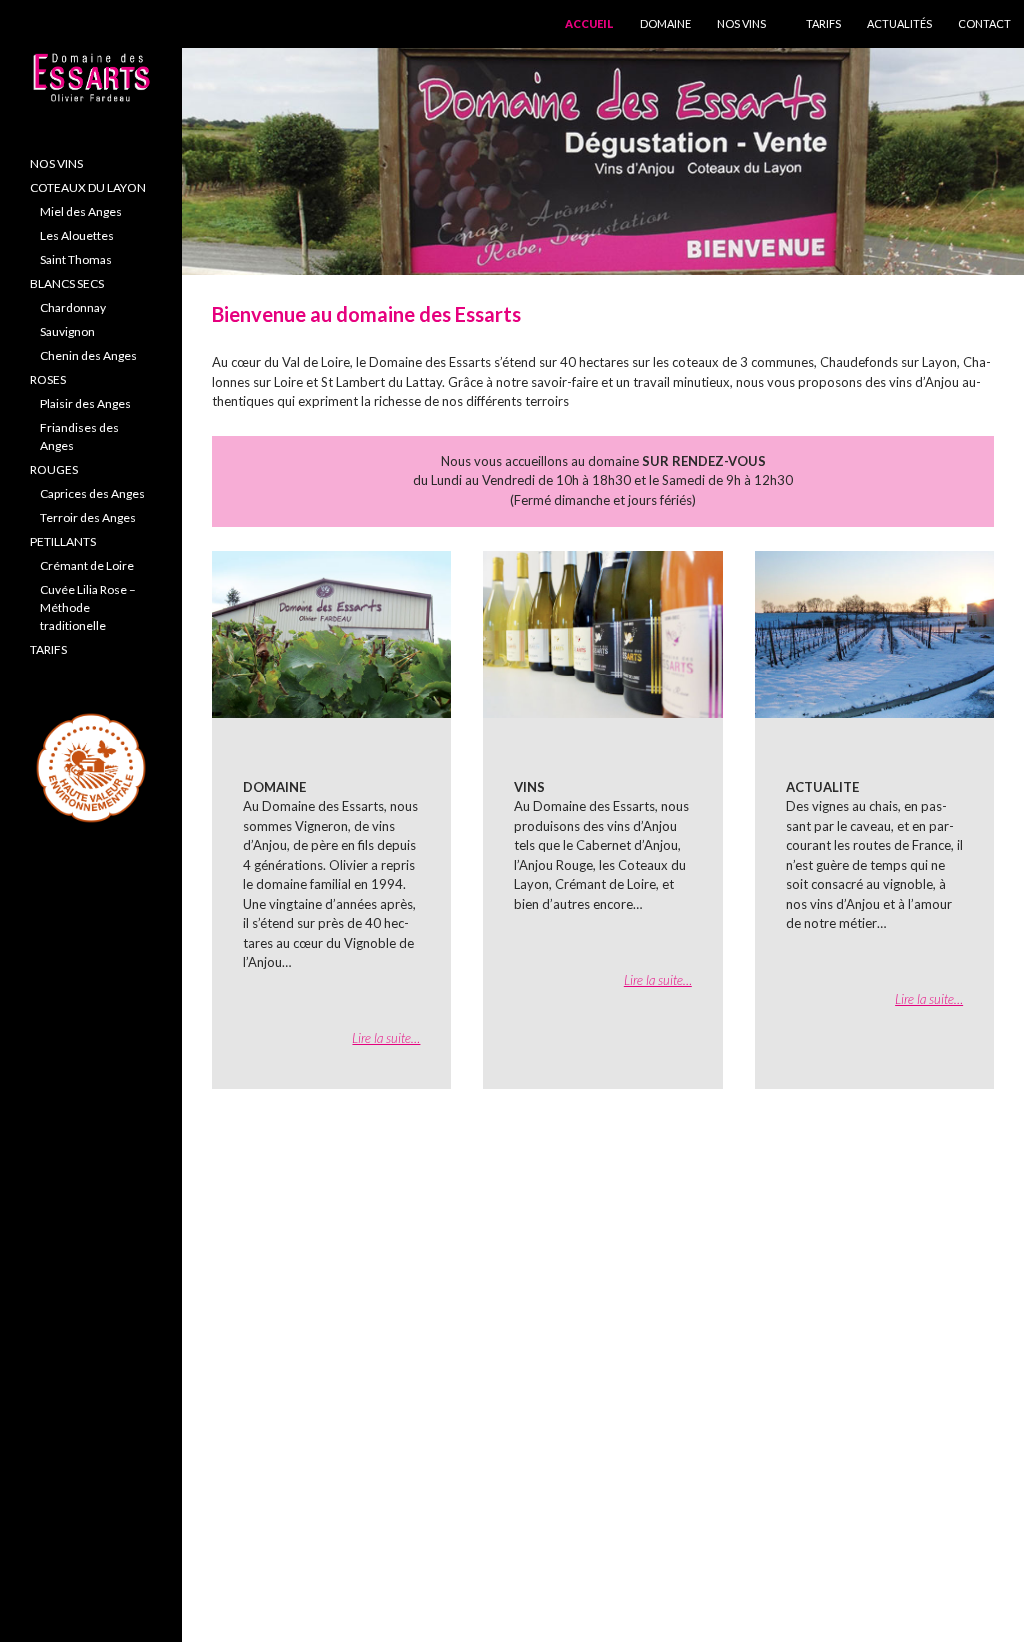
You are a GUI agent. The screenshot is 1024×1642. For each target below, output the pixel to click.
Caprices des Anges (92, 493)
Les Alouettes (77, 235)
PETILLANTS (63, 541)
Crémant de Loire (87, 565)
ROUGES (54, 469)
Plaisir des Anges (85, 403)
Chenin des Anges (88, 355)
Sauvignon (67, 331)
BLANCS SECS (67, 283)
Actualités (899, 23)
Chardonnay (73, 307)
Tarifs (823, 23)
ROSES (48, 379)
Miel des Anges (81, 211)
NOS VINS (56, 163)
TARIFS (48, 649)
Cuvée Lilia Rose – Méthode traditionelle (88, 607)
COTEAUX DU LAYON (88, 187)
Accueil (589, 23)
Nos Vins (741, 23)
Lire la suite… (386, 1038)
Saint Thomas (76, 259)
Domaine (665, 23)
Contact (984, 23)
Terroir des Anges (88, 517)
